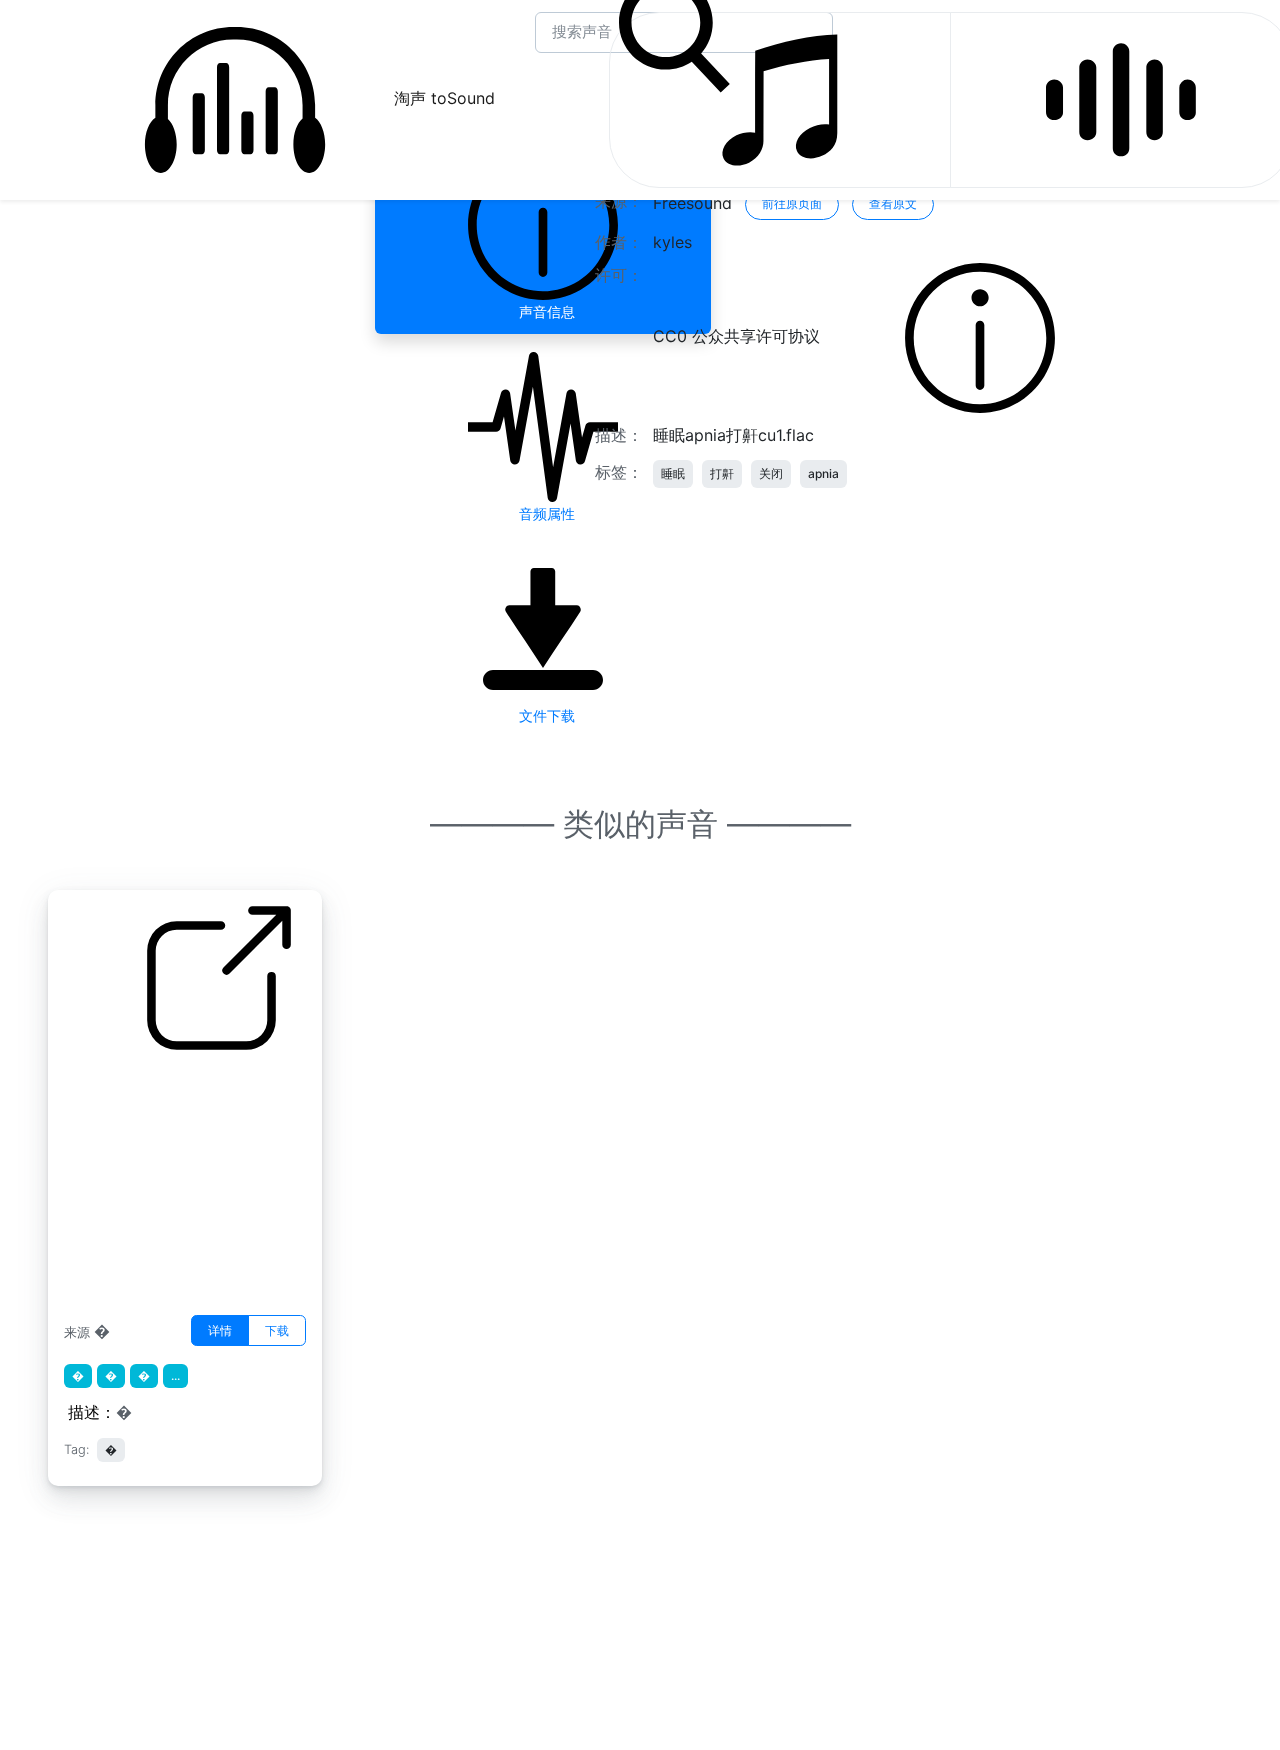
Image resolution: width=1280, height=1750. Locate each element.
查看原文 (893, 203)
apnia (823, 473)
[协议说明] (980, 337)
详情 (220, 1330)
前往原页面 (792, 203)
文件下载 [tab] (543, 715)
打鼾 (722, 473)
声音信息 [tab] (543, 311)
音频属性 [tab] (543, 513)
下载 (277, 1330)
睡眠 (673, 473)
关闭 (771, 473)
